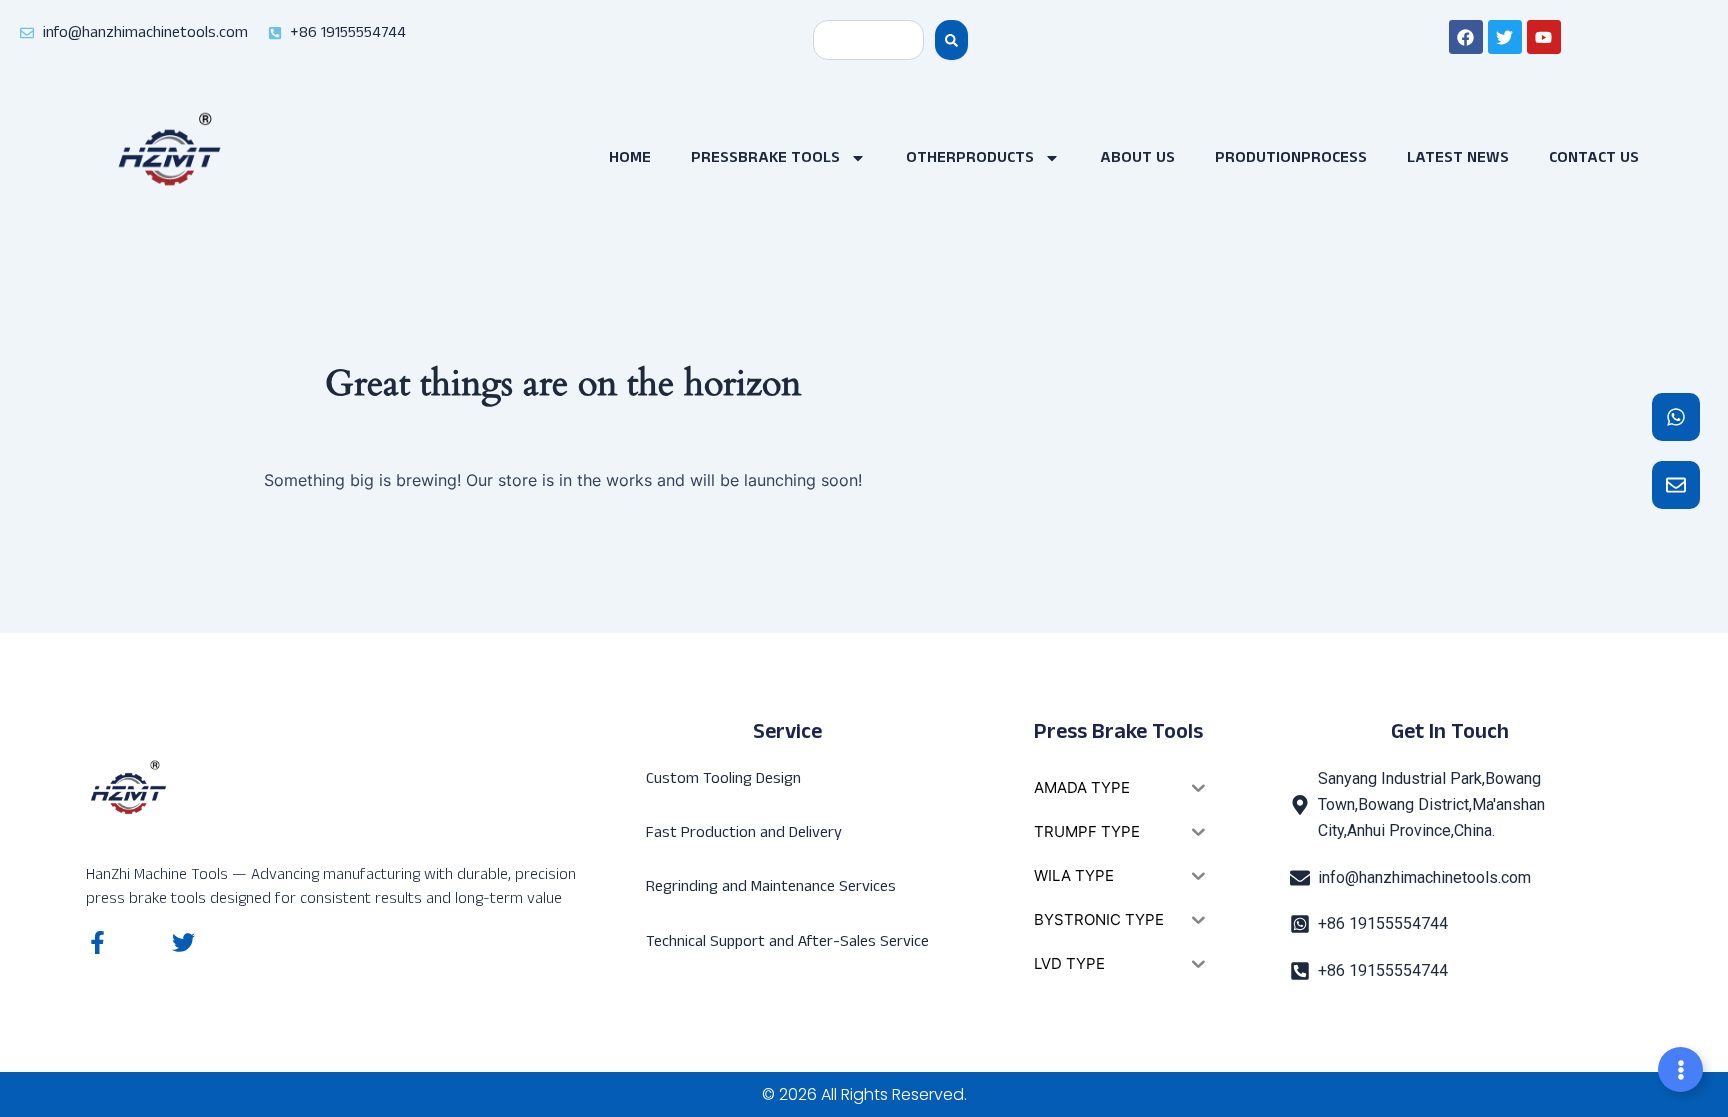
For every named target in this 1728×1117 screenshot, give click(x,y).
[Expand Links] (1680, 1069)
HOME (630, 157)
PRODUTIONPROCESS (1291, 157)
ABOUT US (1137, 157)
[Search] (951, 40)
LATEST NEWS (1458, 157)
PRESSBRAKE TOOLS (765, 157)
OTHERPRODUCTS (970, 157)
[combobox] (868, 40)
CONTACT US (1594, 157)
